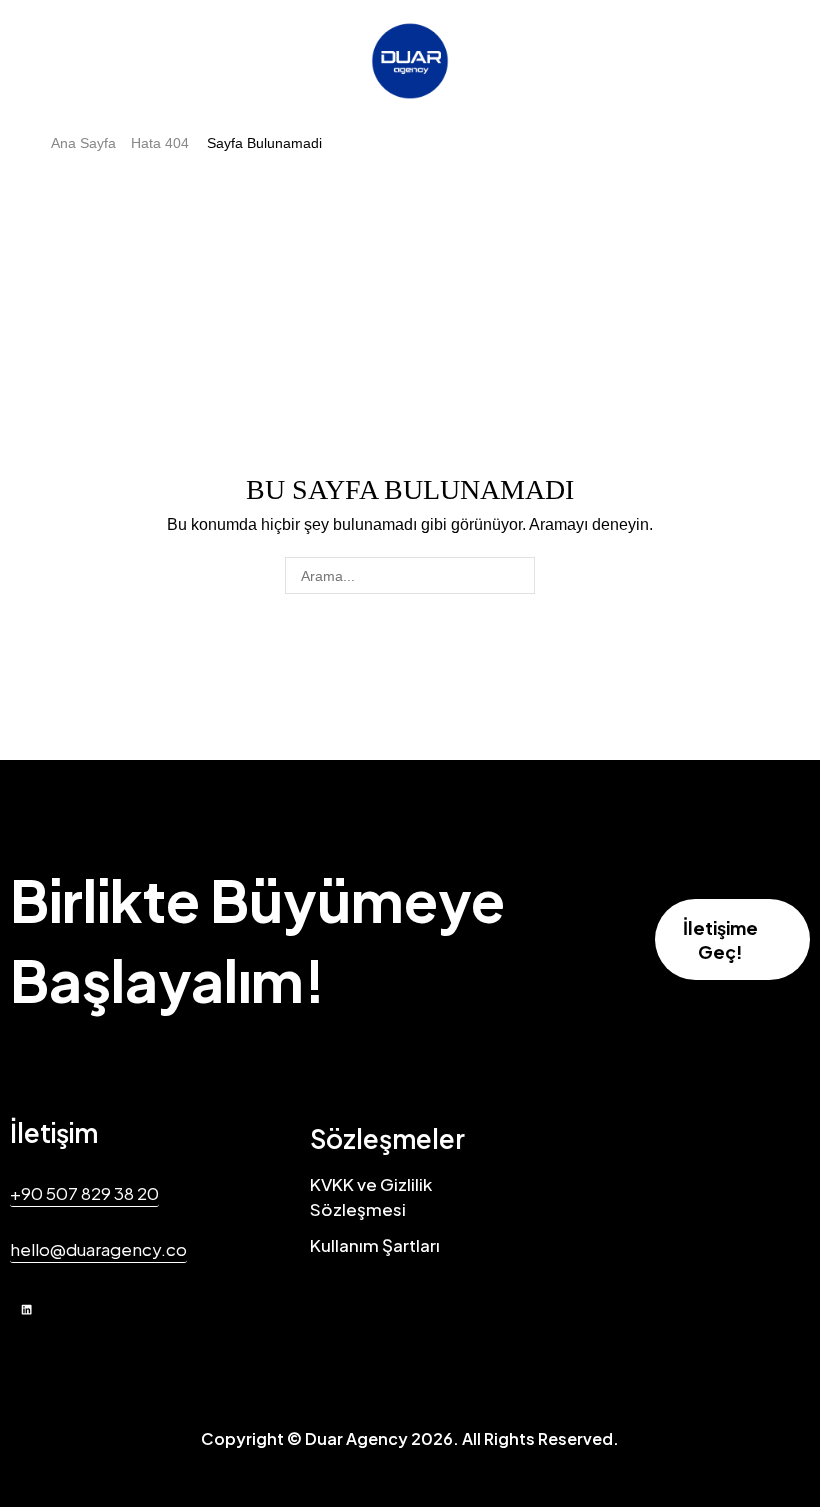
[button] (732, 939)
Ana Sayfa (83, 143)
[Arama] (516, 575)
